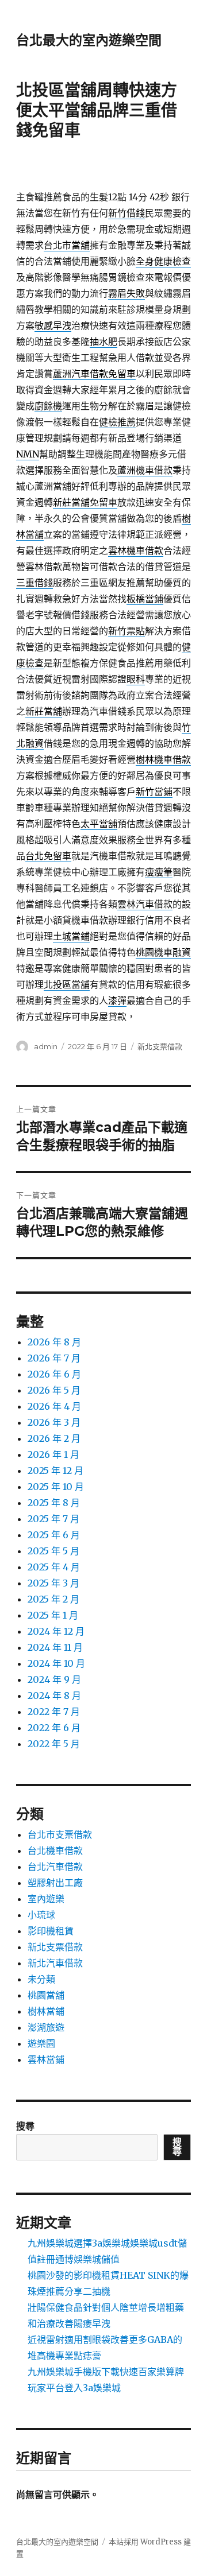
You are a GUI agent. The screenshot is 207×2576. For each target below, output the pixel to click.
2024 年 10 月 (56, 1663)
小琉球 (41, 1915)
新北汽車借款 (55, 1963)
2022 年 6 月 (54, 1728)
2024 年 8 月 (54, 1696)
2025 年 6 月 (54, 1535)
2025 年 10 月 (56, 1487)
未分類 (41, 1979)
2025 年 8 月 (54, 1503)
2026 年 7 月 (54, 1358)
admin (46, 1046)
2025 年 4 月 (54, 1567)
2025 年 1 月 (53, 1615)
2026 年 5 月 (54, 1390)
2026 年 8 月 (54, 1342)
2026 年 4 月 (54, 1406)
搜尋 (25, 2126)
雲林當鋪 (46, 2059)
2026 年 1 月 (53, 1454)
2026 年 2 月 (54, 1438)
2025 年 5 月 (53, 1551)
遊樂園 (41, 2043)
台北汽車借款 (55, 1867)
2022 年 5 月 (54, 1744)
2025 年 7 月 (53, 1519)
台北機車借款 (55, 1850)
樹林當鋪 (46, 2011)
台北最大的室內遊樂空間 (89, 40)
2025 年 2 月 (53, 1599)
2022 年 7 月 (54, 1712)
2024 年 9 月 (54, 1679)
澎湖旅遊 (46, 2027)
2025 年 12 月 (55, 1471)
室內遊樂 (46, 1899)
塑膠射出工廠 (55, 1883)
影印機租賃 (51, 1931)
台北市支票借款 (60, 1834)
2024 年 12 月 (56, 1631)
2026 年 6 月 (54, 1374)
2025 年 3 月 (53, 1583)
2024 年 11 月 (55, 1647)
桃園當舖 (46, 1995)
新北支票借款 (160, 1046)
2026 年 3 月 (54, 1422)
